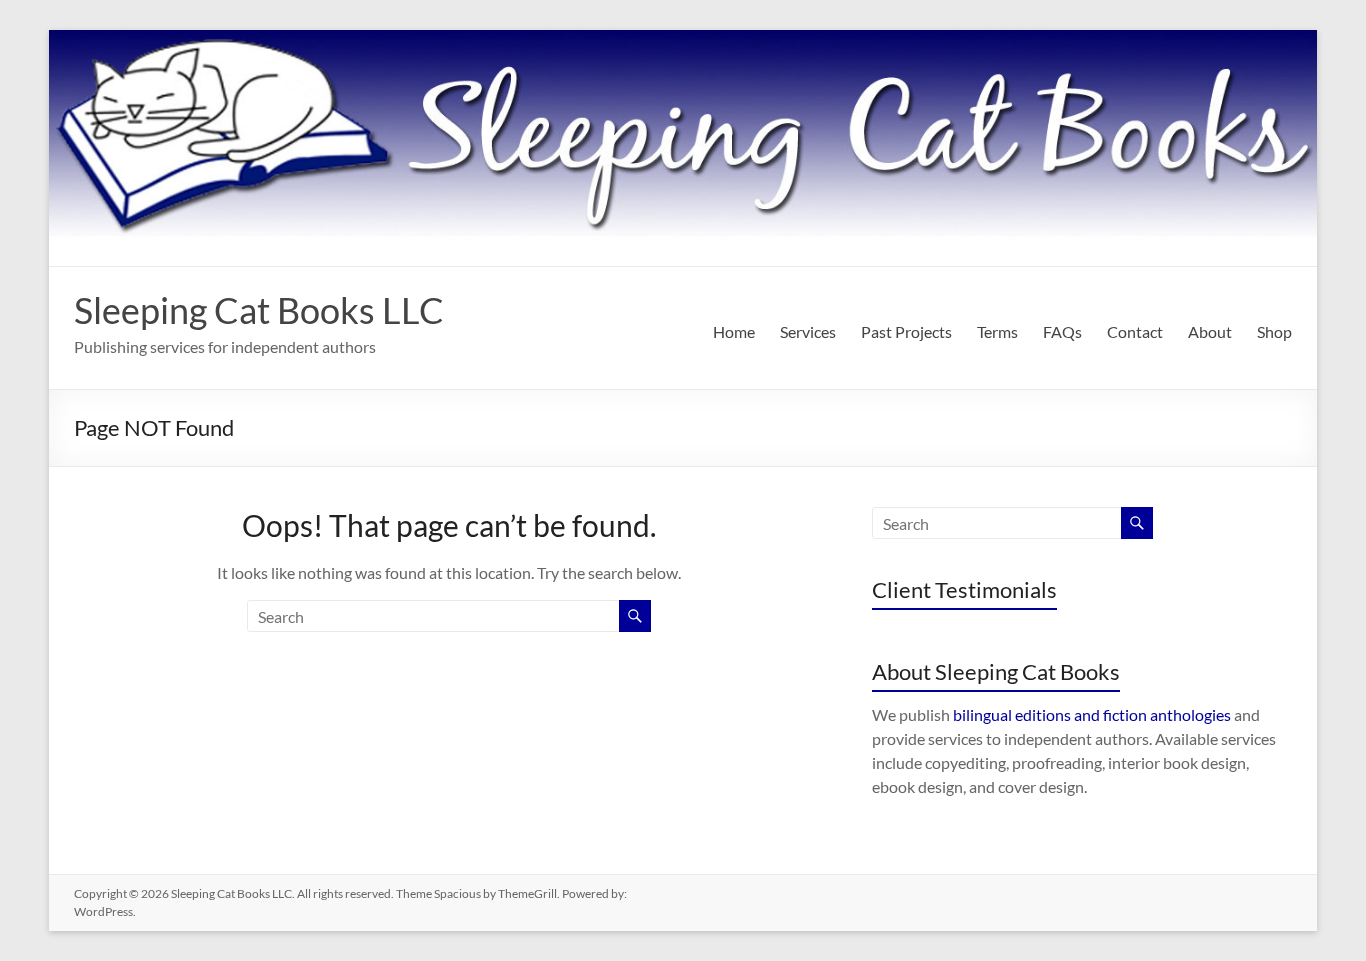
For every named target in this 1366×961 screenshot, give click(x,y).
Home (734, 331)
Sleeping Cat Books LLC (259, 310)
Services (808, 331)
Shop (1274, 331)
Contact (1135, 331)
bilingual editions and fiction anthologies (1092, 714)
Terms (997, 331)
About (1210, 331)
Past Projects (906, 331)
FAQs (1062, 331)
